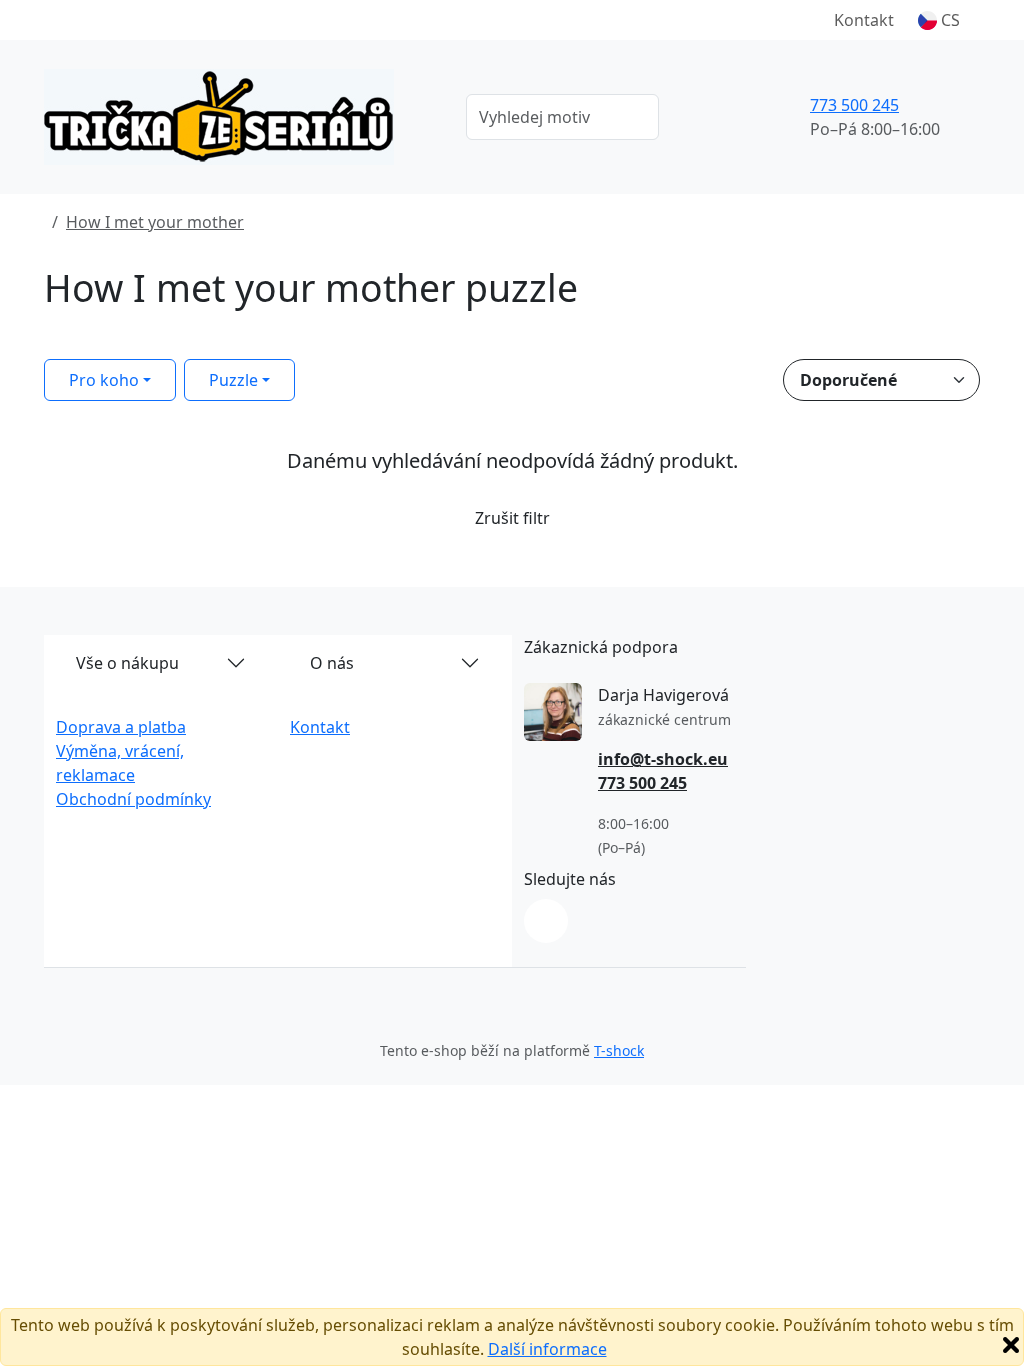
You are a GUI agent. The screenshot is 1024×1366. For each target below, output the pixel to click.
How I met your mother (155, 222)
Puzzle (233, 380)
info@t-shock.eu (663, 759)
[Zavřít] (1011, 1345)
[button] (939, 20)
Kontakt (864, 20)
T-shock (619, 1050)
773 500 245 (854, 105)
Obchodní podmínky (133, 799)
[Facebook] (546, 921)
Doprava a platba (121, 727)
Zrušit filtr (512, 518)
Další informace (547, 1349)
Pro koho (104, 380)
